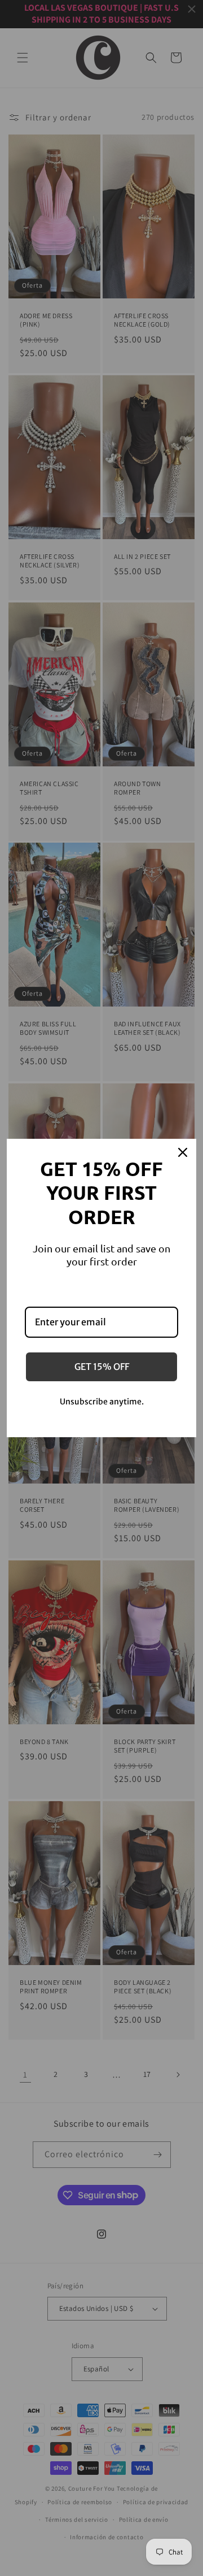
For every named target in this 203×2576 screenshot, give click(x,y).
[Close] (183, 1152)
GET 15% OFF (102, 1367)
